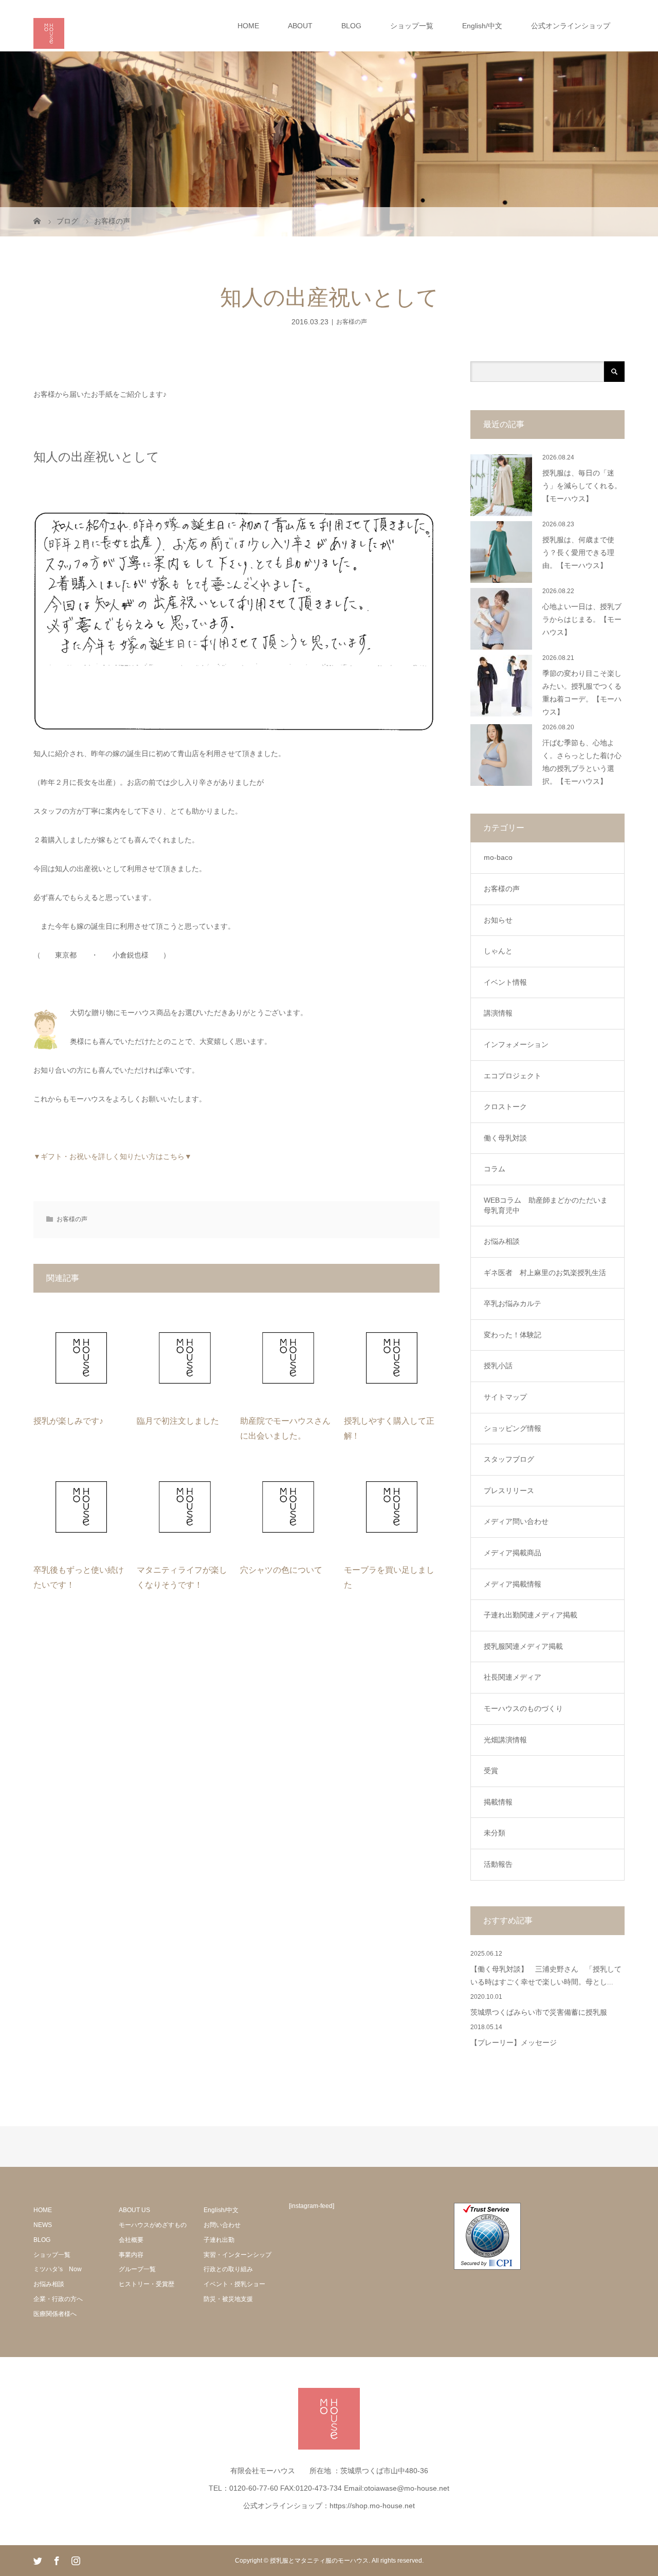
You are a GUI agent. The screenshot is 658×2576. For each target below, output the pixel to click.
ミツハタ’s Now (58, 2269)
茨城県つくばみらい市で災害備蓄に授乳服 (539, 2012)
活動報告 (498, 1864)
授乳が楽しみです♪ (68, 1421)
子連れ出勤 (219, 2240)
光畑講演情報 (505, 1740)
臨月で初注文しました (178, 1421)
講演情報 (498, 1013)
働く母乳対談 (505, 1138)
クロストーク (505, 1107)
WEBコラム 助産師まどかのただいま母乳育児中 (546, 1205)
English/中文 (482, 26)
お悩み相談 (502, 1241)
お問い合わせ (222, 2225)
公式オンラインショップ (571, 26)
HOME (248, 26)
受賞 (491, 1771)
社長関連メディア (513, 1677)
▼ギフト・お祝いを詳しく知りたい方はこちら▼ (113, 1156)
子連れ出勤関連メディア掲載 (531, 1615)
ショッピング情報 (513, 1428)
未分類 (495, 1833)
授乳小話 (498, 1366)
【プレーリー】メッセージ (514, 2043)
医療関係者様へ (55, 2314)
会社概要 (131, 2240)
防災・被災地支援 (228, 2299)
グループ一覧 (137, 2269)
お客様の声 (352, 322)
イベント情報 (505, 982)
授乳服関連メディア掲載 (523, 1646)
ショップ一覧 (412, 26)
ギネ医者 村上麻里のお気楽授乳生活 (545, 1273)
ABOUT (300, 26)
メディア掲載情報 (513, 1584)
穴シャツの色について (281, 1570)
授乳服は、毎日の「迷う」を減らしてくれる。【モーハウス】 (582, 486)
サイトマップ (505, 1397)
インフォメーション (516, 1044)
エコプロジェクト (513, 1076)
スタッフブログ (509, 1459)
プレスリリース (509, 1491)
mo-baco (498, 857)
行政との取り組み (228, 2269)
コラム (495, 1169)
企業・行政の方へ (58, 2299)
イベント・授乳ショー (234, 2284)
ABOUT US (134, 2210)
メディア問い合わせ (516, 1521)
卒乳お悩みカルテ (513, 1303)
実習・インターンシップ (237, 2255)
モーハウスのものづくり (523, 1708)
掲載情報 (498, 1802)
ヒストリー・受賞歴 (147, 2284)
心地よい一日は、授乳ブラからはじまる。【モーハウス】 (582, 620)
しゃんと (498, 951)
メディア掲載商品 (513, 1553)
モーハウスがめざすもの (153, 2225)
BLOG (351, 26)
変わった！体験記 (513, 1335)
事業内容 (131, 2255)
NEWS (43, 2225)
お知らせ (498, 920)
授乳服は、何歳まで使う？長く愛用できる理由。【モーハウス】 (578, 553)
